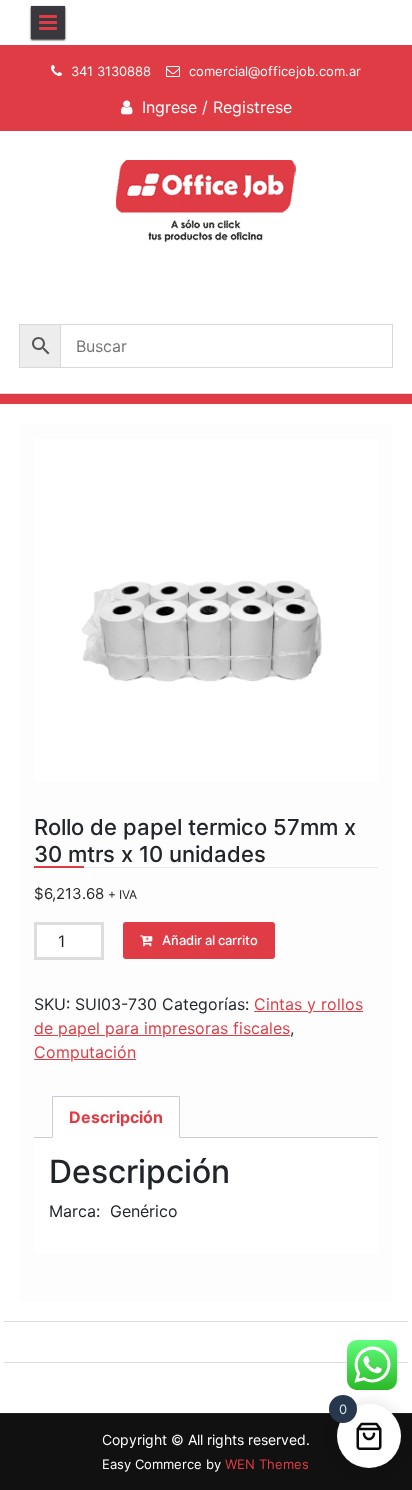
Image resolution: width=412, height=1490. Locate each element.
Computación (85, 1052)
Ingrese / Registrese (217, 107)
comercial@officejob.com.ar (275, 71)
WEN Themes (267, 1464)
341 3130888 (111, 71)
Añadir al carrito (210, 940)
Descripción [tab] (116, 1117)
